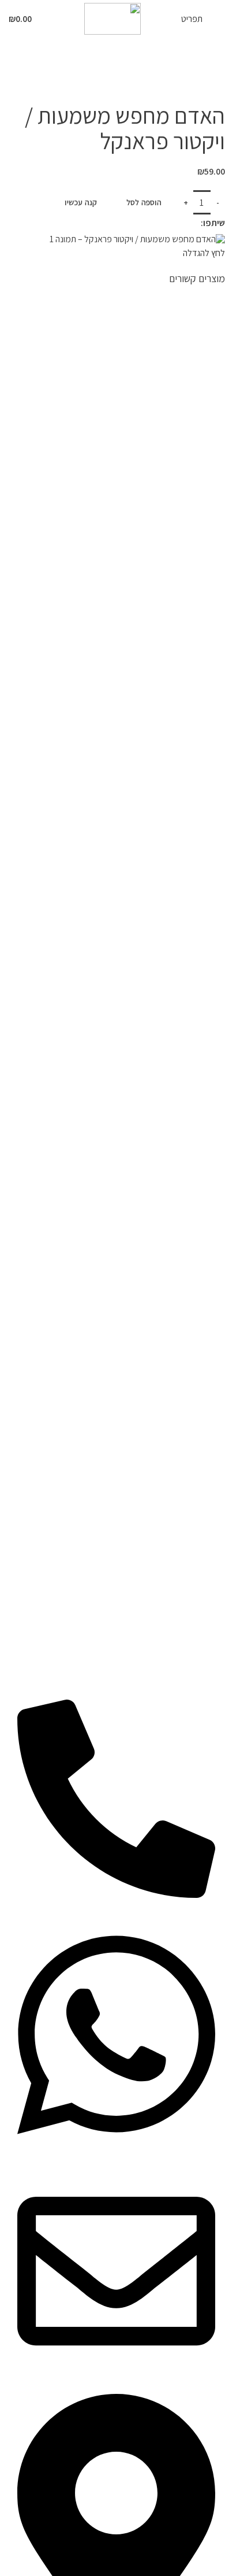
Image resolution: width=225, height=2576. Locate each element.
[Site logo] (112, 18)
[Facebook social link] (194, 223)
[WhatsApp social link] (179, 223)
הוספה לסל (144, 202)
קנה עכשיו (81, 202)
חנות (165, 81)
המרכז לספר (202, 81)
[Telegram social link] (164, 223)
